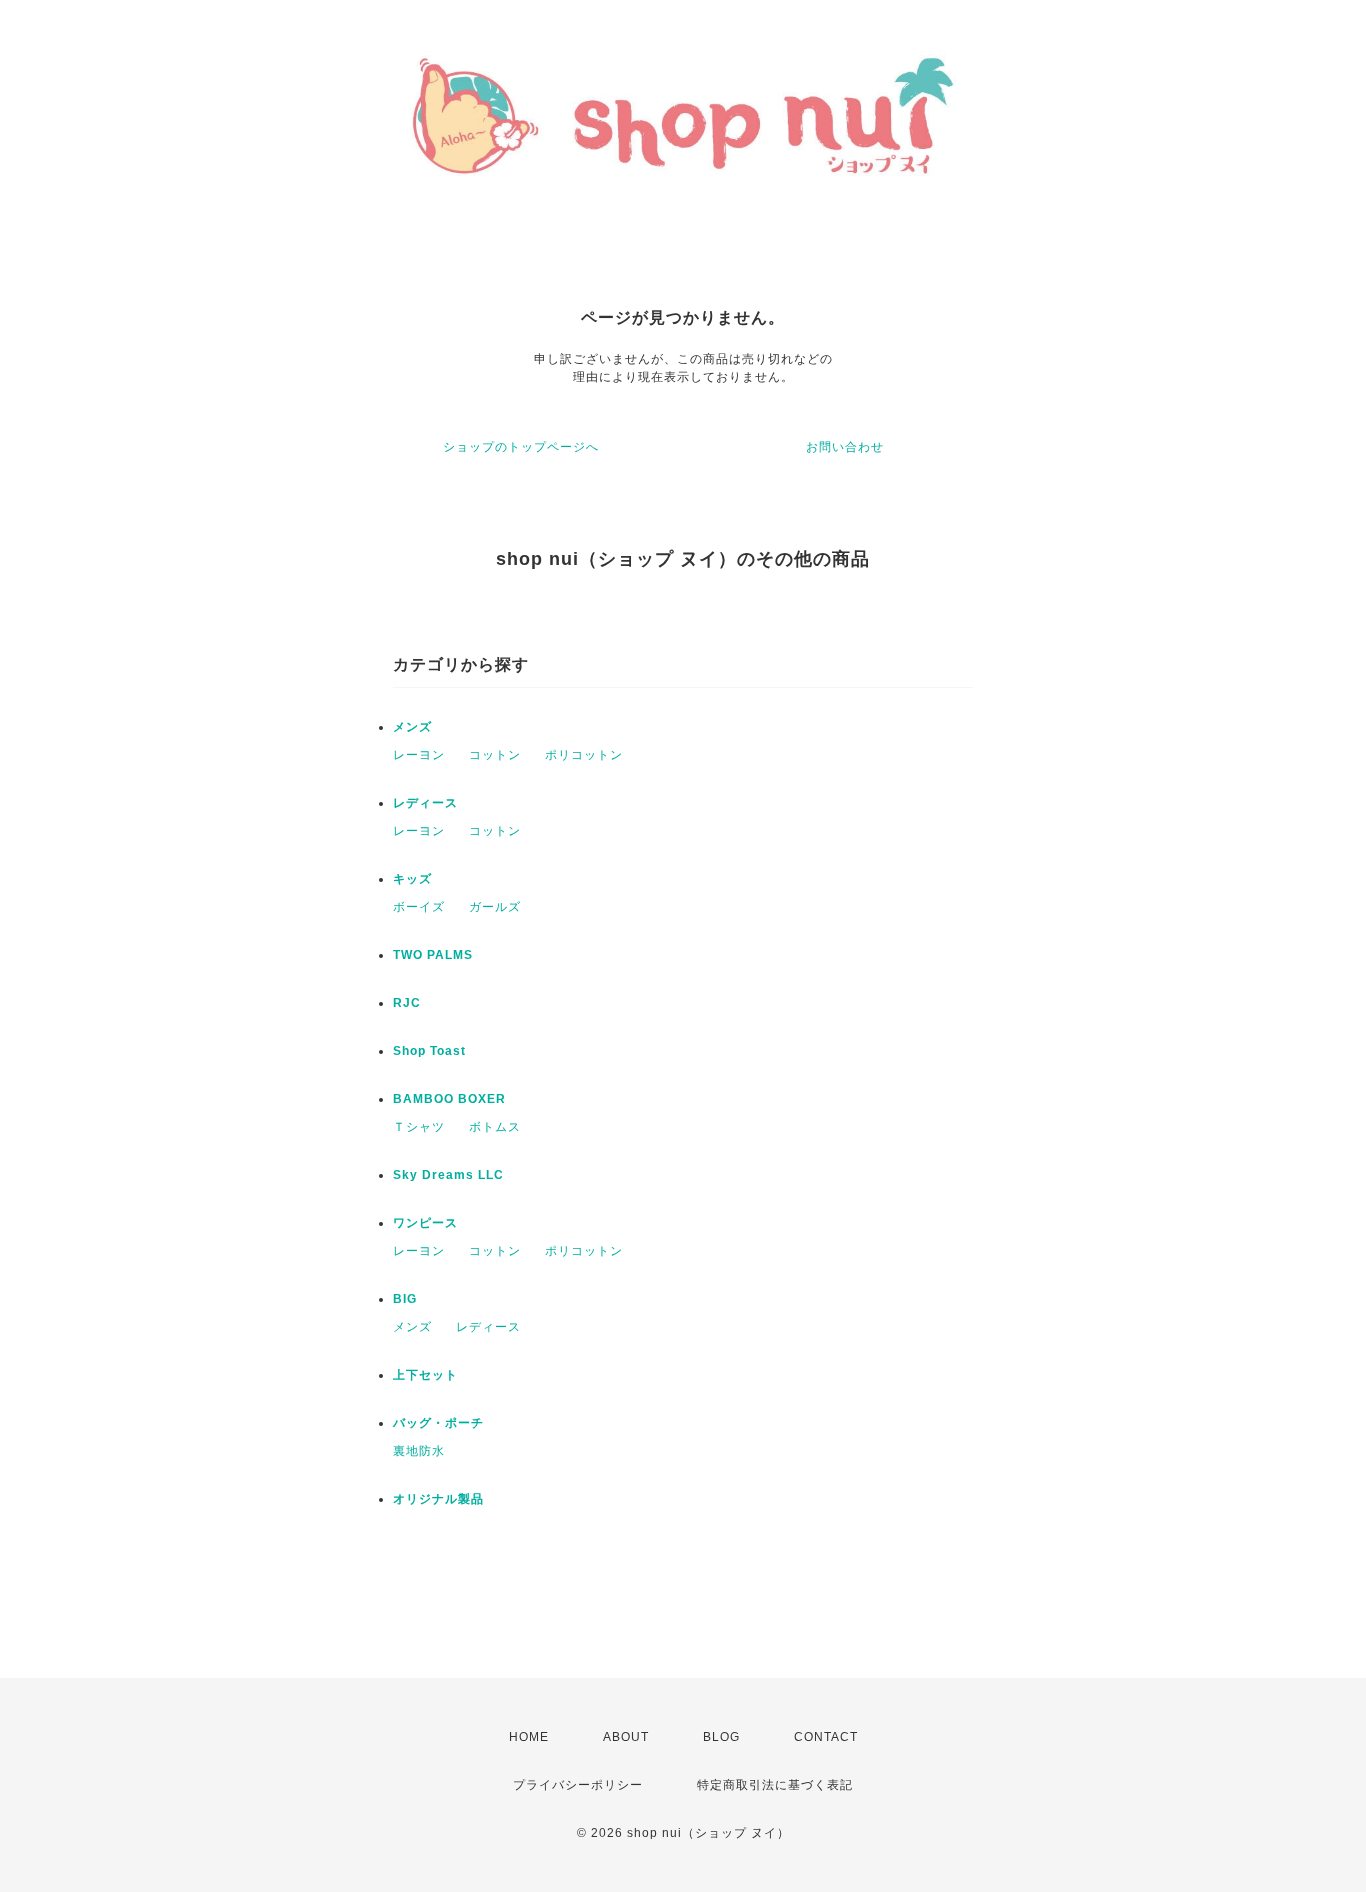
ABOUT (626, 1737)
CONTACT (826, 1737)
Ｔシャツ (419, 1127)
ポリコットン (584, 755)
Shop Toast (429, 1051)
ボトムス (495, 1127)
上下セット (425, 1375)
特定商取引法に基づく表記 (775, 1785)
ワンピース (425, 1223)
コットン (495, 755)
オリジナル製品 (438, 1499)
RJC (407, 1003)
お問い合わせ (845, 447)
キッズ (412, 879)
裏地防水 (419, 1451)
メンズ (412, 727)
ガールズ (495, 907)
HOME (529, 1737)
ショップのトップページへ (521, 447)
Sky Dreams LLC (448, 1175)
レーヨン (419, 755)
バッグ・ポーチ (438, 1423)
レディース (425, 803)
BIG (405, 1299)
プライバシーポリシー (578, 1785)
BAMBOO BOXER (449, 1099)
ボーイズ (419, 907)
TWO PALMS (433, 955)
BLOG (721, 1737)
